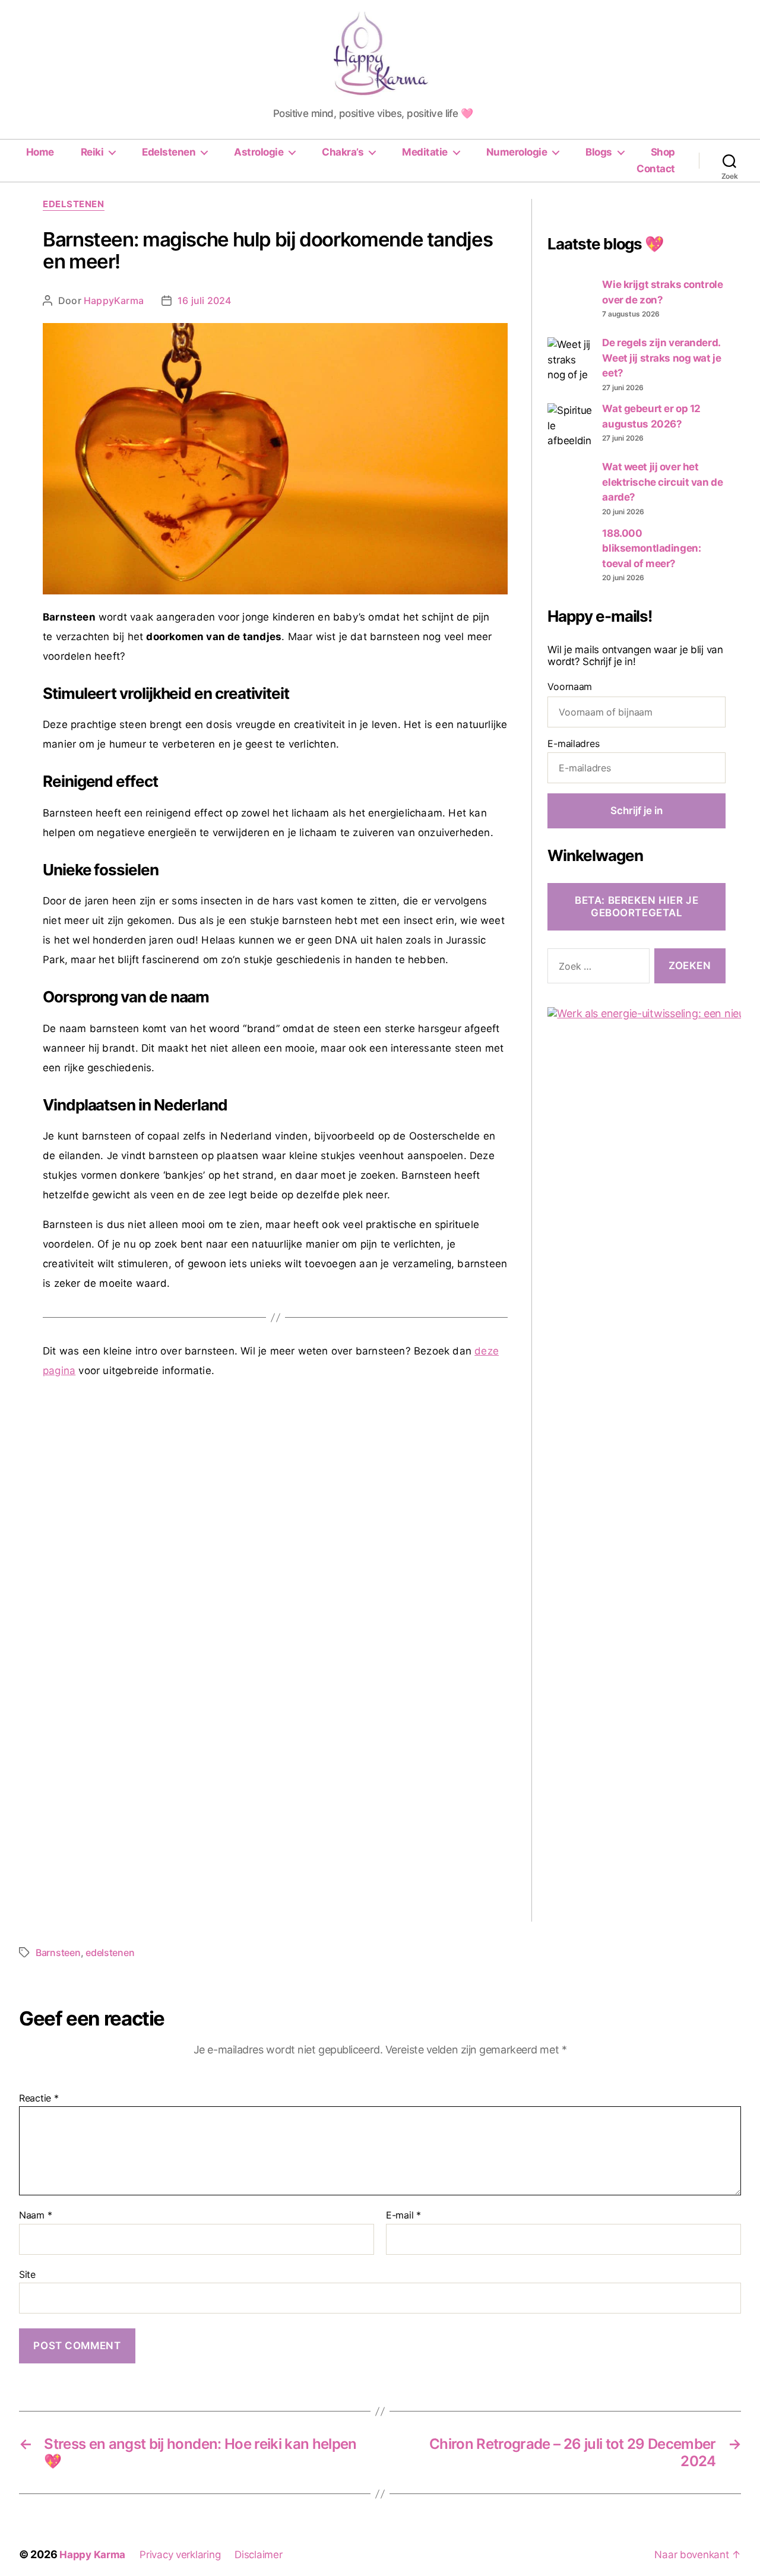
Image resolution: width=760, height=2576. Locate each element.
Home (40, 152)
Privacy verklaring (180, 2555)
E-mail (403, 2216)
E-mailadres (573, 743)
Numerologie (517, 152)
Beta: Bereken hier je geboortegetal (636, 906)
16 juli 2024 (204, 300)
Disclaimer (258, 2555)
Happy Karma (92, 2555)
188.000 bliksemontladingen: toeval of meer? (651, 548)
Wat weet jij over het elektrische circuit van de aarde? (662, 482)
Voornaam (570, 686)
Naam (35, 2216)
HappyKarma (114, 300)
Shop (663, 152)
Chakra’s (343, 152)
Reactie (39, 2099)
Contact (656, 169)
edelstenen (110, 1952)
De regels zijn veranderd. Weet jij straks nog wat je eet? (661, 358)
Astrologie (259, 152)
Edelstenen (169, 152)
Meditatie (425, 152)
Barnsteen (58, 1952)
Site (27, 2274)
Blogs (599, 152)
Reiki (92, 152)
